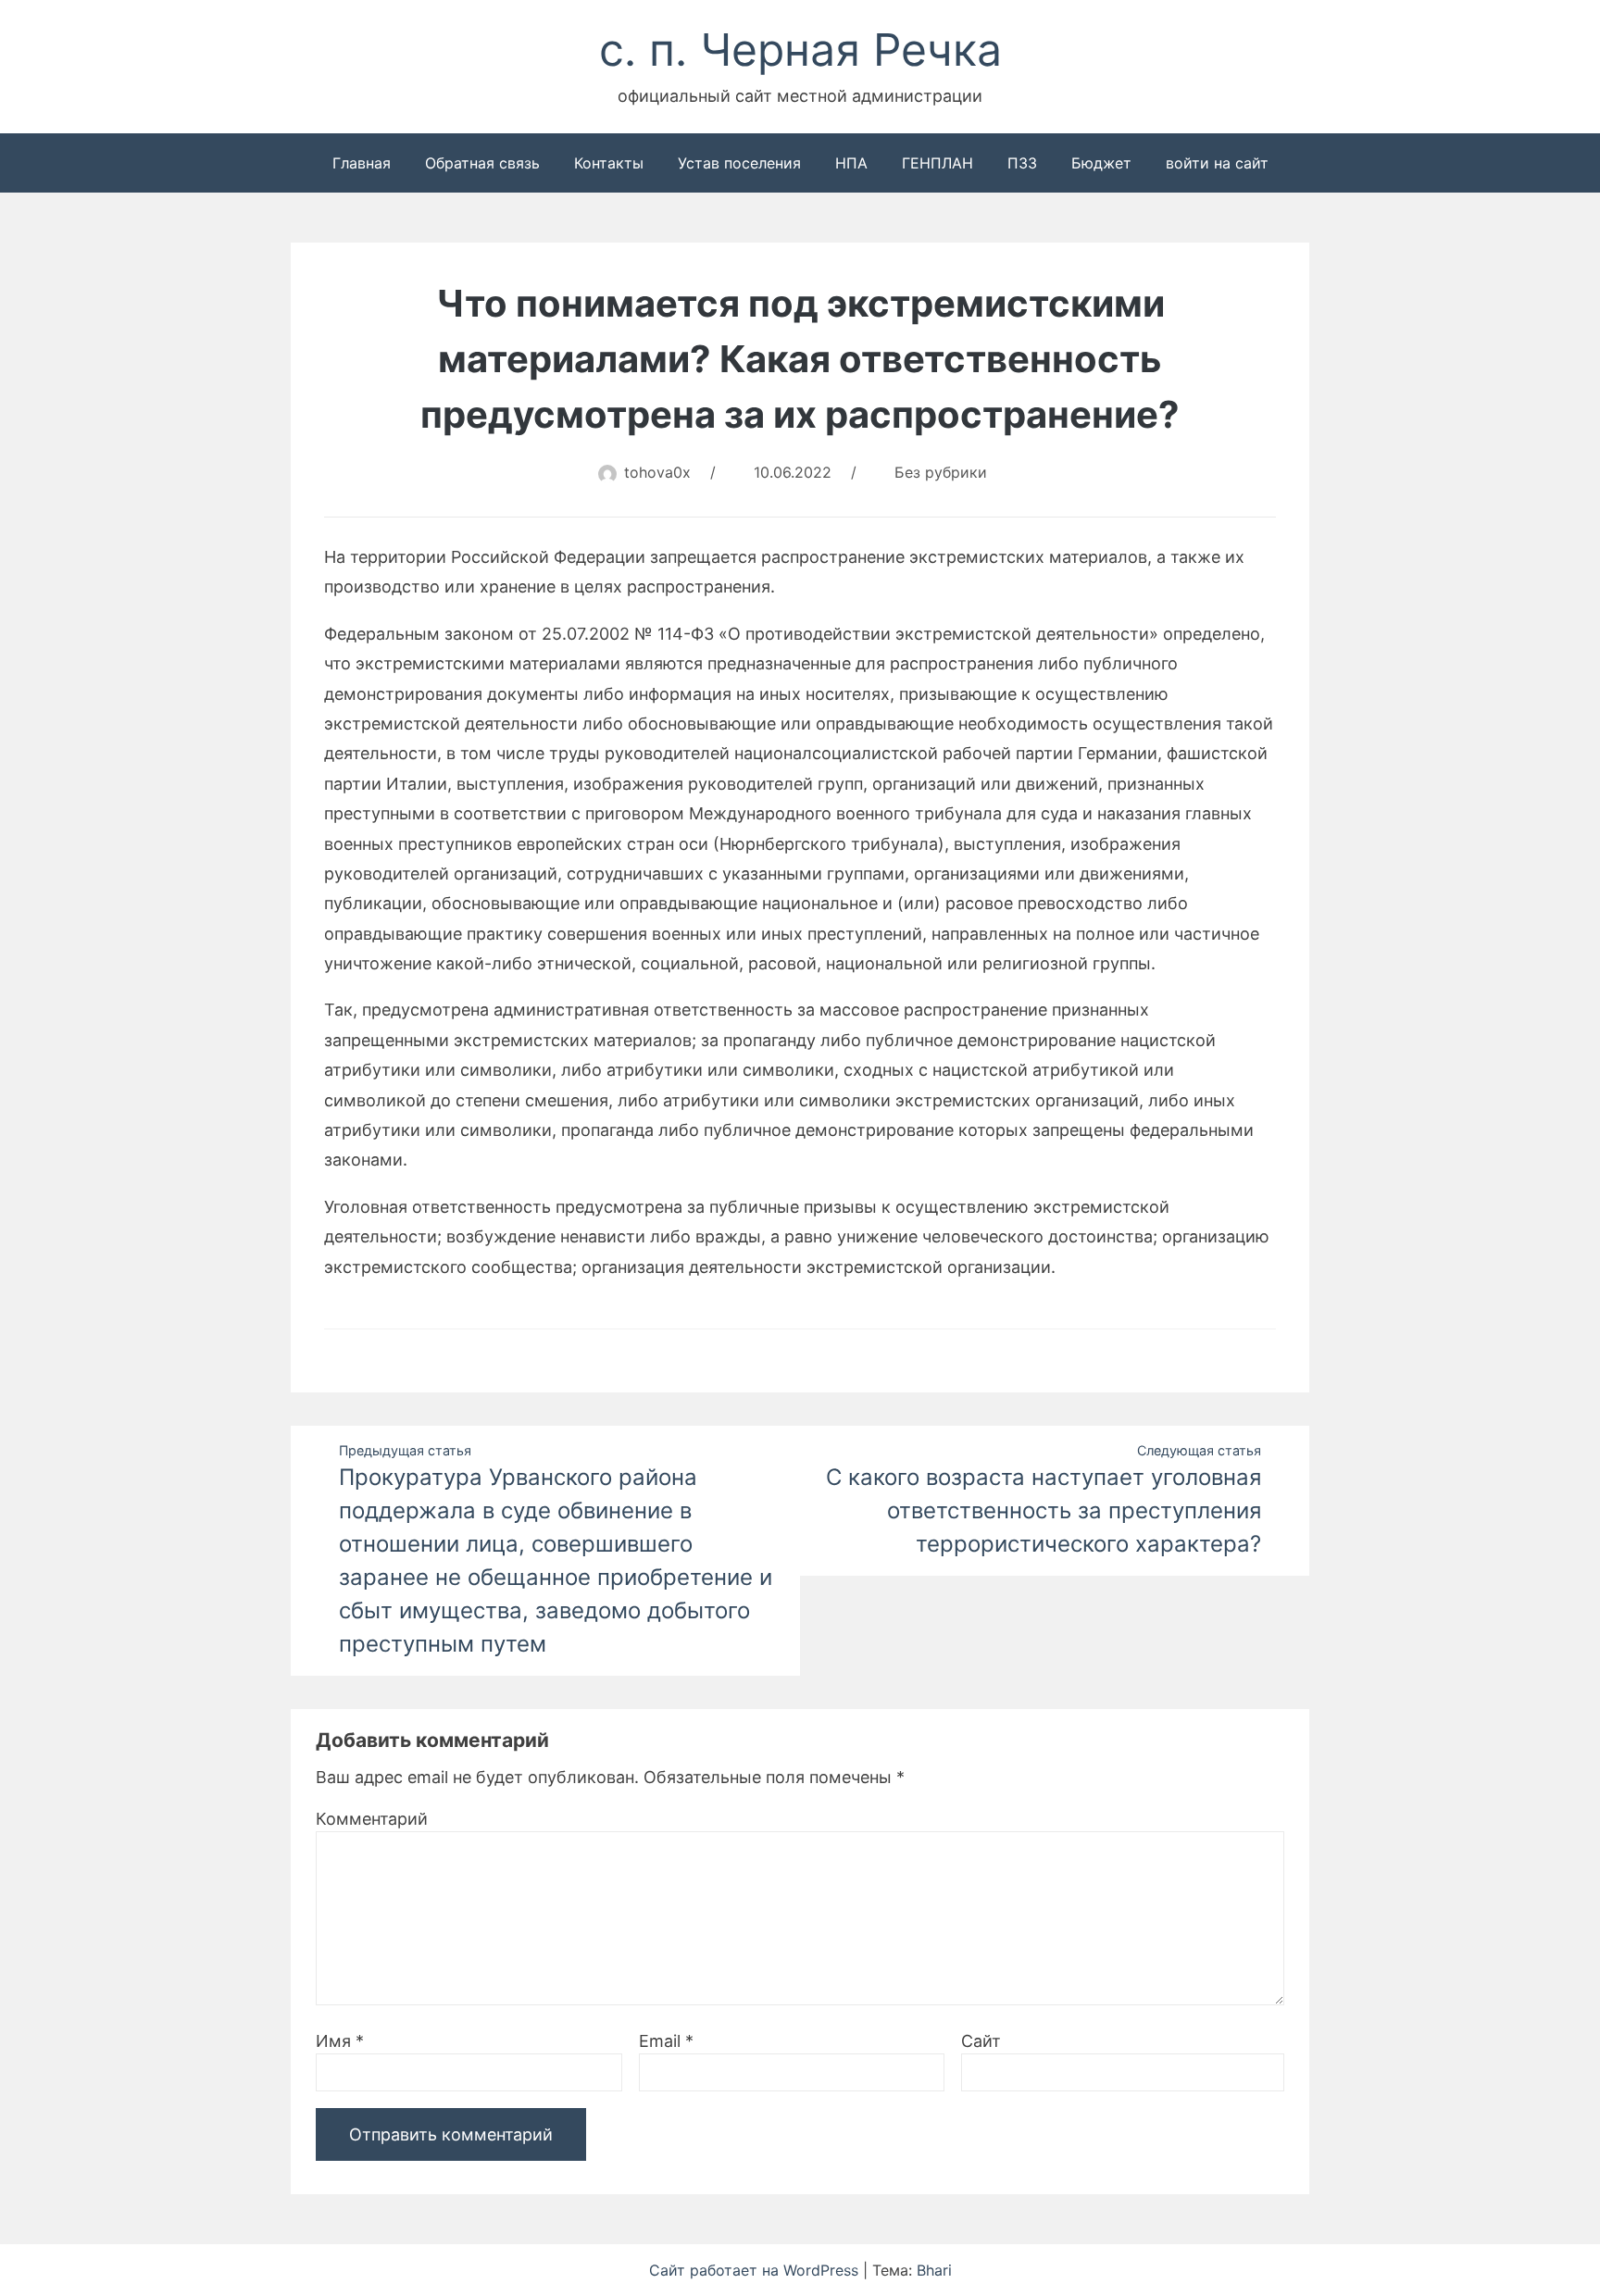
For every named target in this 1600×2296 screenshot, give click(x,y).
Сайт (981, 2041)
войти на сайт (1217, 163)
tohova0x (657, 472)
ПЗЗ (1022, 163)
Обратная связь (482, 163)
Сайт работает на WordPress (756, 2270)
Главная (362, 163)
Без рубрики (941, 472)
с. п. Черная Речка (800, 50)
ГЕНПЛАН (937, 163)
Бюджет (1101, 163)
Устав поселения (739, 163)
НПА (851, 163)
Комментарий (372, 1819)
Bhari (934, 2270)
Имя (340, 2041)
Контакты (609, 163)
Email (666, 2041)
